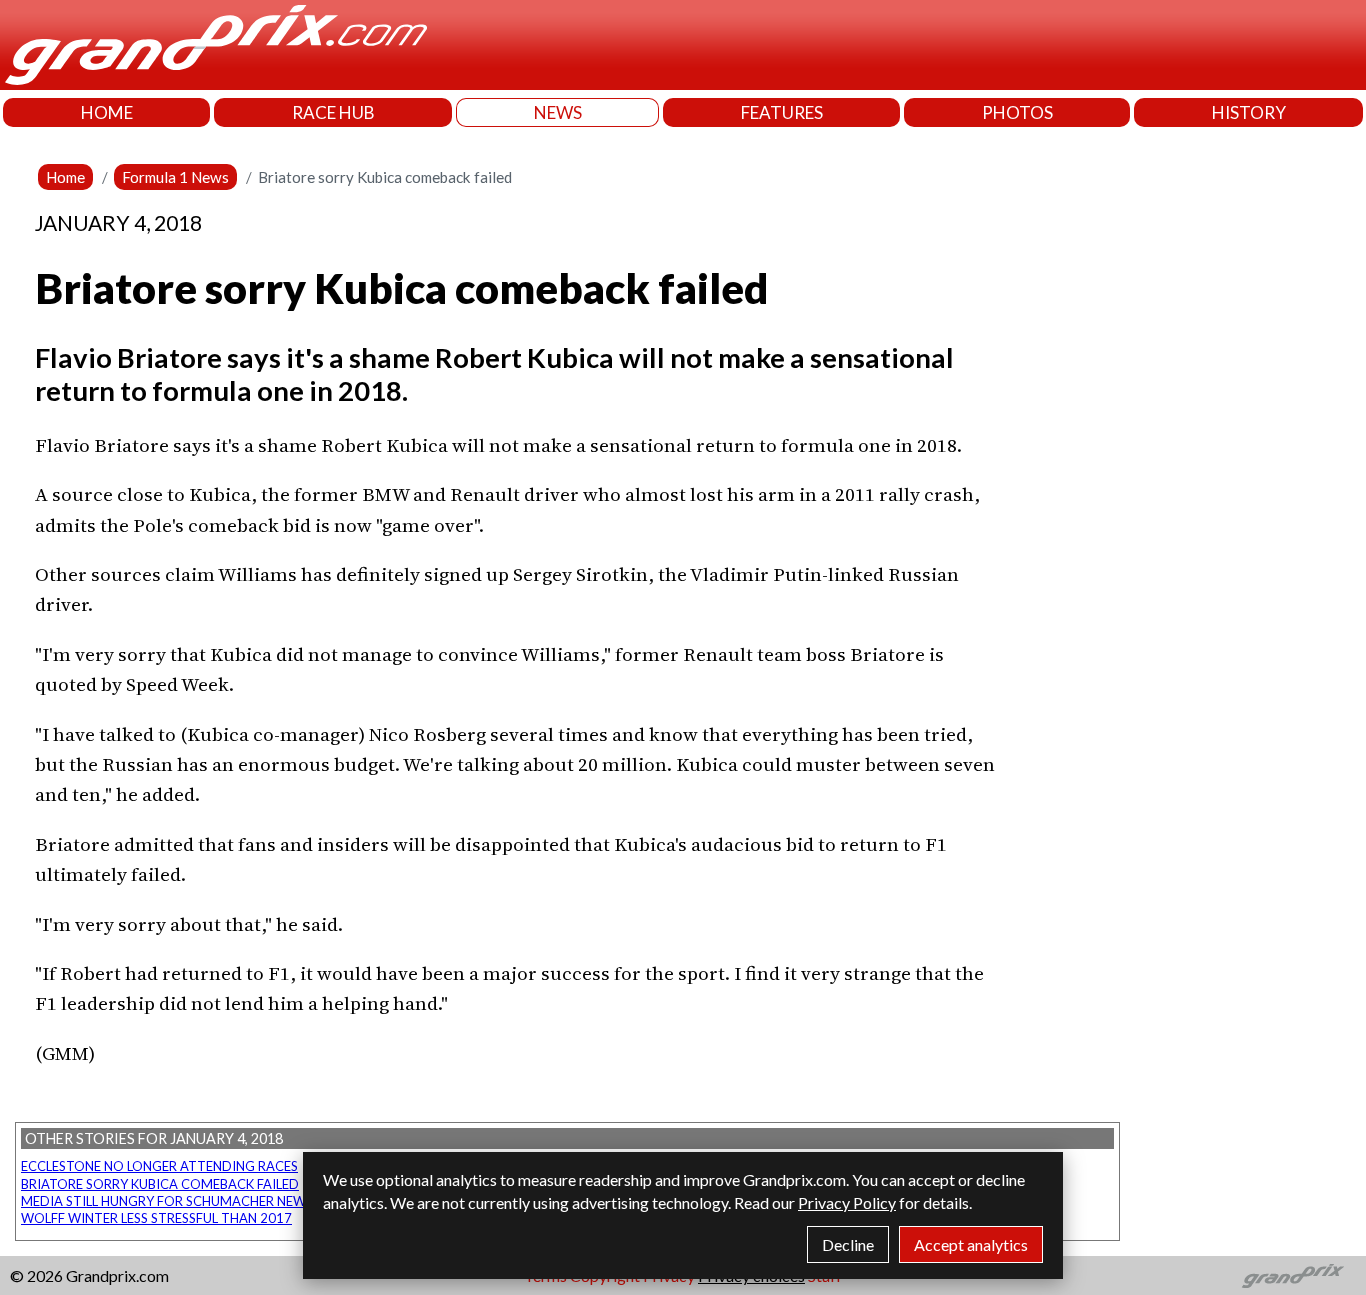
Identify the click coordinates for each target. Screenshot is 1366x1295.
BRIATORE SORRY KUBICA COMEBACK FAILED (160, 1184)
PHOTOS (1017, 112)
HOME (107, 112)
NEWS (558, 112)
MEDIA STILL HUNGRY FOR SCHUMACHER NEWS (167, 1201)
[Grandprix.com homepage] (1293, 1276)
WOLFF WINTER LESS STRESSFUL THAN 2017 (156, 1218)
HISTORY (1249, 112)
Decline (848, 1244)
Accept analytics (971, 1244)
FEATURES (782, 112)
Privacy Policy (847, 1202)
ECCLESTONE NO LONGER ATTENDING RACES (159, 1166)
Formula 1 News (175, 177)
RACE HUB (333, 112)
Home (65, 177)
